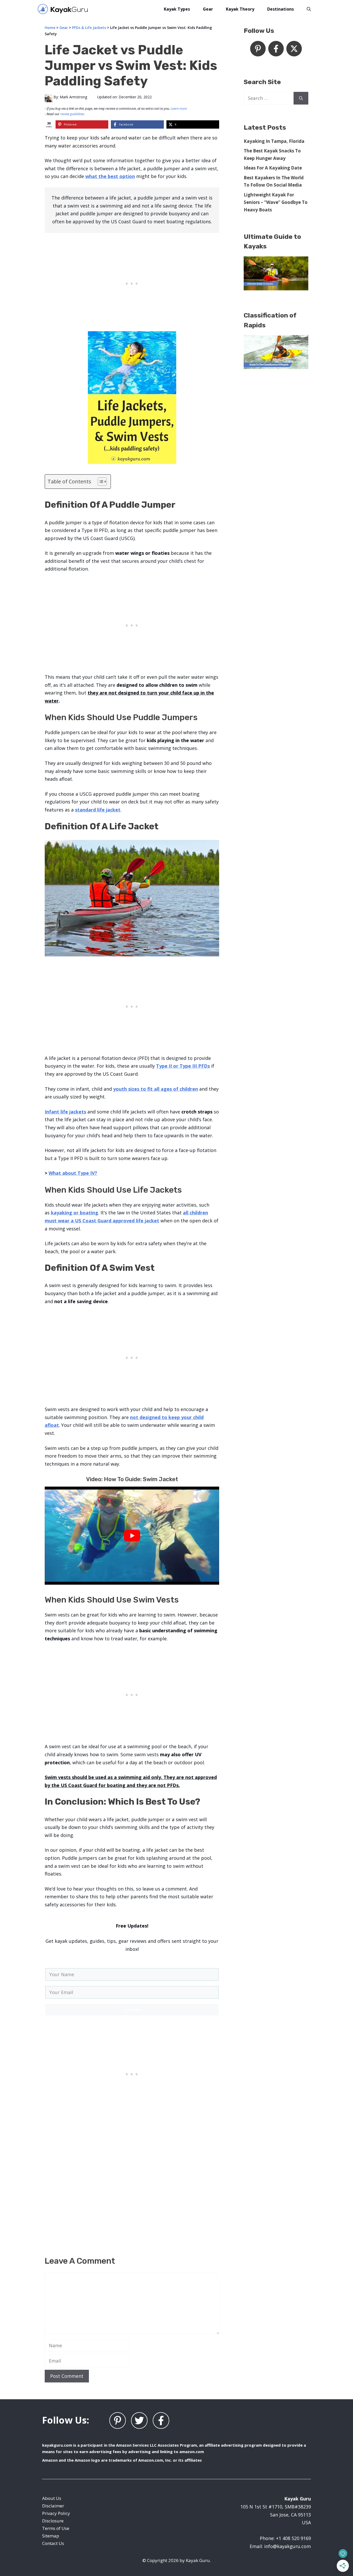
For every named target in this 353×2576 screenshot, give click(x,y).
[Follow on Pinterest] (258, 49)
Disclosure (53, 2521)
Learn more (179, 108)
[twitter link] (139, 2420)
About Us (52, 2498)
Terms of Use (56, 2528)
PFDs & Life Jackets (89, 28)
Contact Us (53, 2543)
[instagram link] (118, 2420)
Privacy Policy (56, 2513)
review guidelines (72, 114)
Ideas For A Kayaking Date (273, 168)
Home (50, 28)
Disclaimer (53, 2506)
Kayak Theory (240, 9)
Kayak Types (177, 9)
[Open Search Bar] (309, 9)
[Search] (301, 98)
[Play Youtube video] (132, 1536)
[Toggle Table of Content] (100, 482)
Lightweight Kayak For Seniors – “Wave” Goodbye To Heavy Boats (276, 202)
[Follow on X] (294, 49)
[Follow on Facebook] (276, 49)
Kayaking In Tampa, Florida (274, 141)
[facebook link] (161, 2420)
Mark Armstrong (73, 97)
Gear (208, 9)
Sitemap (51, 2536)
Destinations (281, 9)
